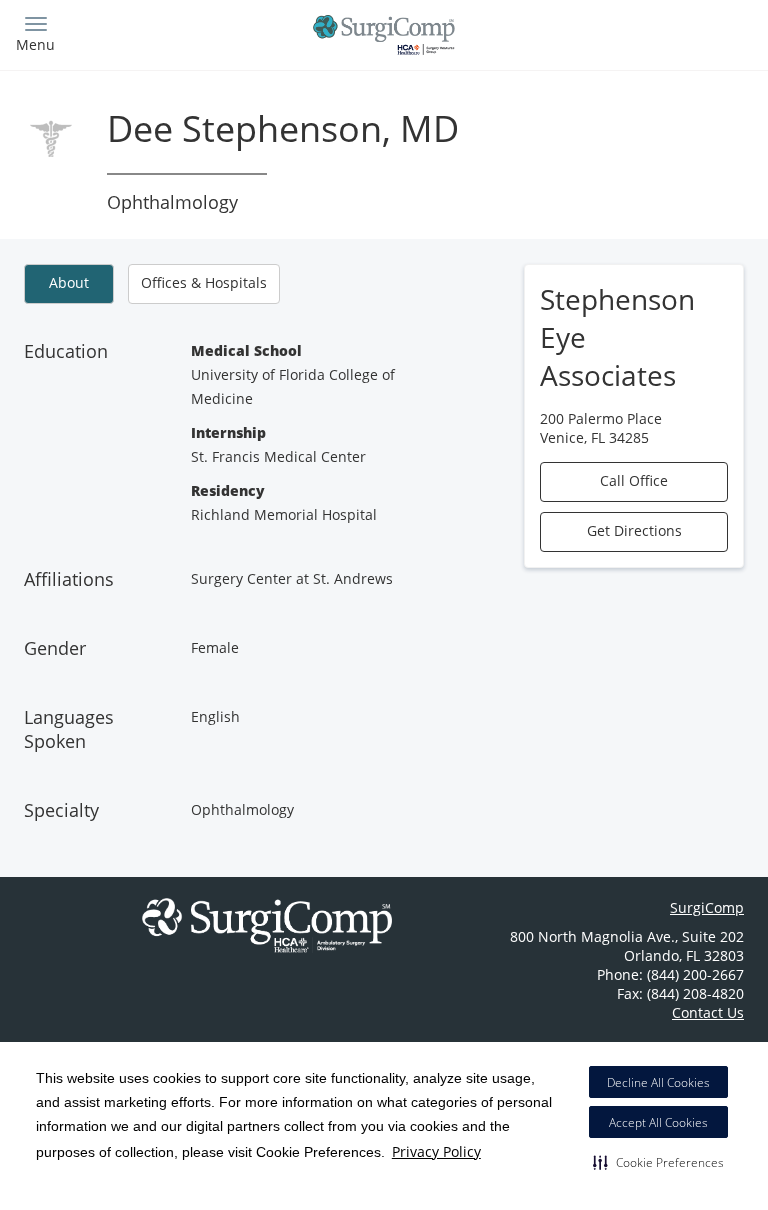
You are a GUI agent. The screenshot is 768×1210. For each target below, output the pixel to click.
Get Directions (634, 530)
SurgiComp (707, 907)
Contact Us (708, 1012)
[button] (658, 1162)
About (69, 282)
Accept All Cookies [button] (658, 1122)
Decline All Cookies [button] (658, 1082)
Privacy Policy (436, 1151)
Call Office (634, 480)
